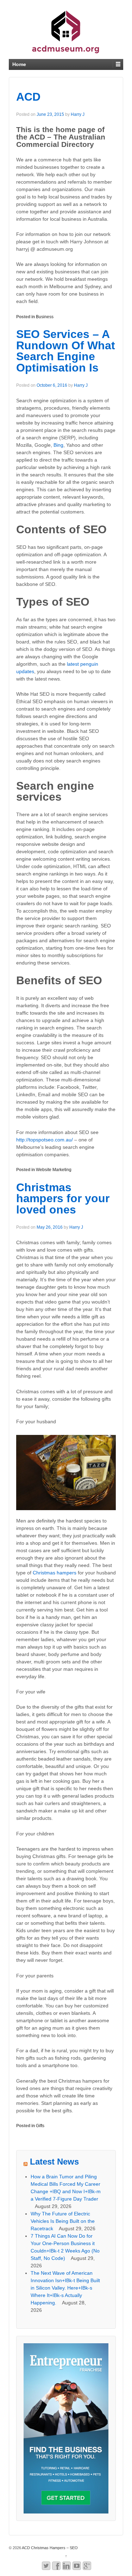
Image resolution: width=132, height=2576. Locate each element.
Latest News (54, 2162)
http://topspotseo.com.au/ (45, 1140)
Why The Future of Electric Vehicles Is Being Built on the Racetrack (63, 2221)
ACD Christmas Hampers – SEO (49, 2548)
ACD (28, 97)
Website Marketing (54, 1170)
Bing (58, 445)
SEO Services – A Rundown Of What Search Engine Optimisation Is (66, 351)
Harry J (78, 114)
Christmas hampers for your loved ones (63, 1198)
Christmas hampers (55, 1573)
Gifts (40, 2126)
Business (45, 317)
